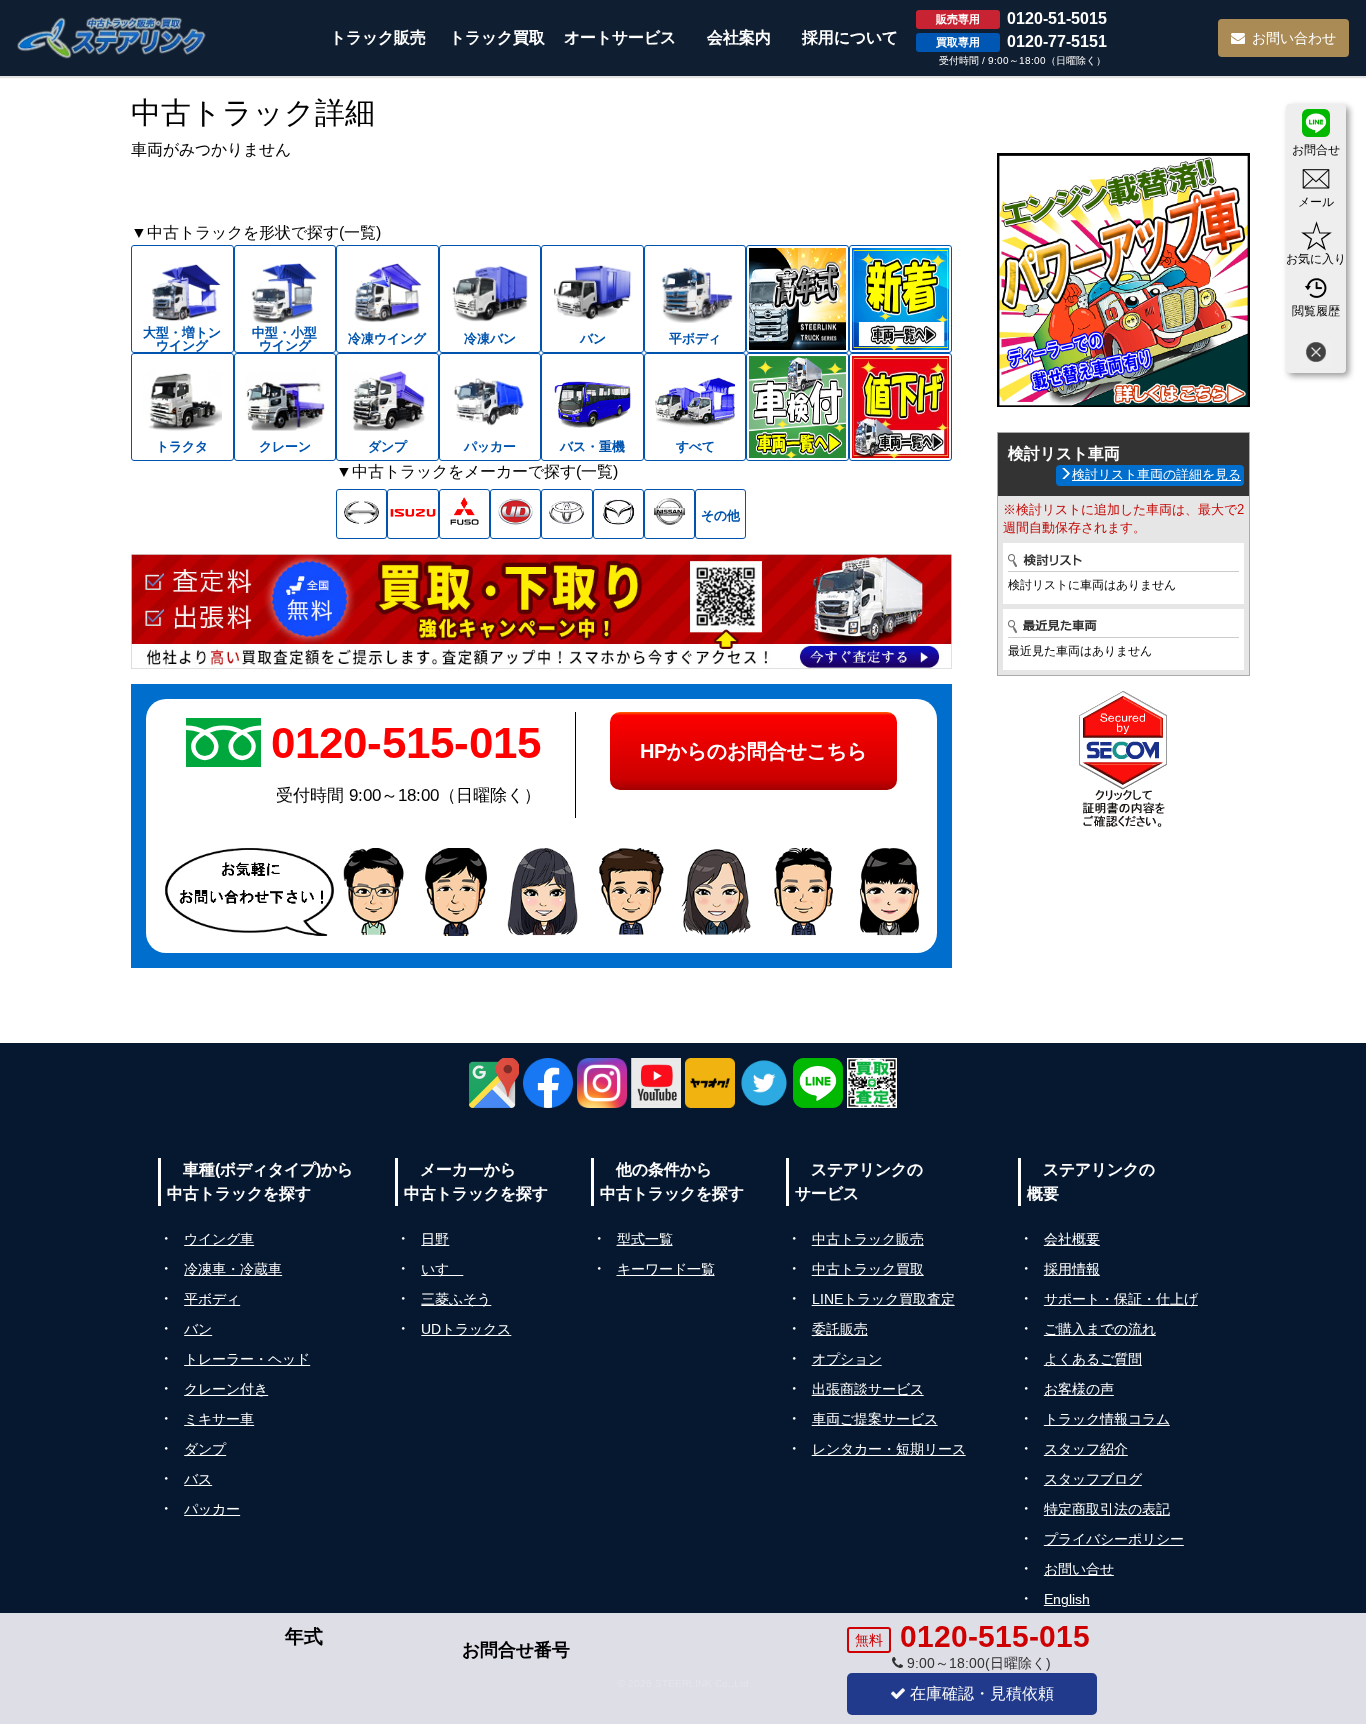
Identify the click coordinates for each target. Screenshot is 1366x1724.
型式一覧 (645, 1239)
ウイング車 (219, 1239)
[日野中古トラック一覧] (361, 514)
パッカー (212, 1509)
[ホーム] (112, 37)
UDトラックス (466, 1329)
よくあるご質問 (1093, 1359)
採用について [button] (850, 37)
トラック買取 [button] (497, 37)
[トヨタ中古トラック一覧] (566, 514)
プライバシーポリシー (1114, 1539)
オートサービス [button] (620, 37)
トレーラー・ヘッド (247, 1359)
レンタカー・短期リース (889, 1449)
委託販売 (840, 1329)
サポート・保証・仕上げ (1121, 1299)
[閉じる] (1316, 354)
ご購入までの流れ (1100, 1329)
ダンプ (205, 1449)
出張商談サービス (868, 1389)
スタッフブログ (1093, 1479)
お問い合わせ (1294, 38)
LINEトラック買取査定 (883, 1299)
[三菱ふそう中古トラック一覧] (464, 514)
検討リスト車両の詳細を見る (1156, 474)
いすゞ (442, 1269)
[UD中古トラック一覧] (515, 514)
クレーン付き (226, 1389)
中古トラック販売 (868, 1239)
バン (198, 1329)
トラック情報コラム (1107, 1419)
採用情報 (1072, 1269)
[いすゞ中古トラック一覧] (412, 514)
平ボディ (212, 1299)
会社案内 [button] (739, 37)
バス (198, 1479)
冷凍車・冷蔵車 (233, 1269)
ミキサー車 (219, 1419)
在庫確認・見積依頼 (980, 1693)
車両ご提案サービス (875, 1419)
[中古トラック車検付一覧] (797, 407)
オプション (847, 1359)
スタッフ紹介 (1086, 1449)
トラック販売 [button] (378, 37)
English (1067, 1599)
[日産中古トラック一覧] (669, 514)
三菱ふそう (456, 1299)
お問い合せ (1079, 1569)
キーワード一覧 (666, 1269)
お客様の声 (1079, 1389)
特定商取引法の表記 (1107, 1509)
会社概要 (1072, 1239)
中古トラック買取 (868, 1269)
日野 (435, 1239)
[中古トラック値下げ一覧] (900, 407)
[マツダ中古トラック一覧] (618, 514)
